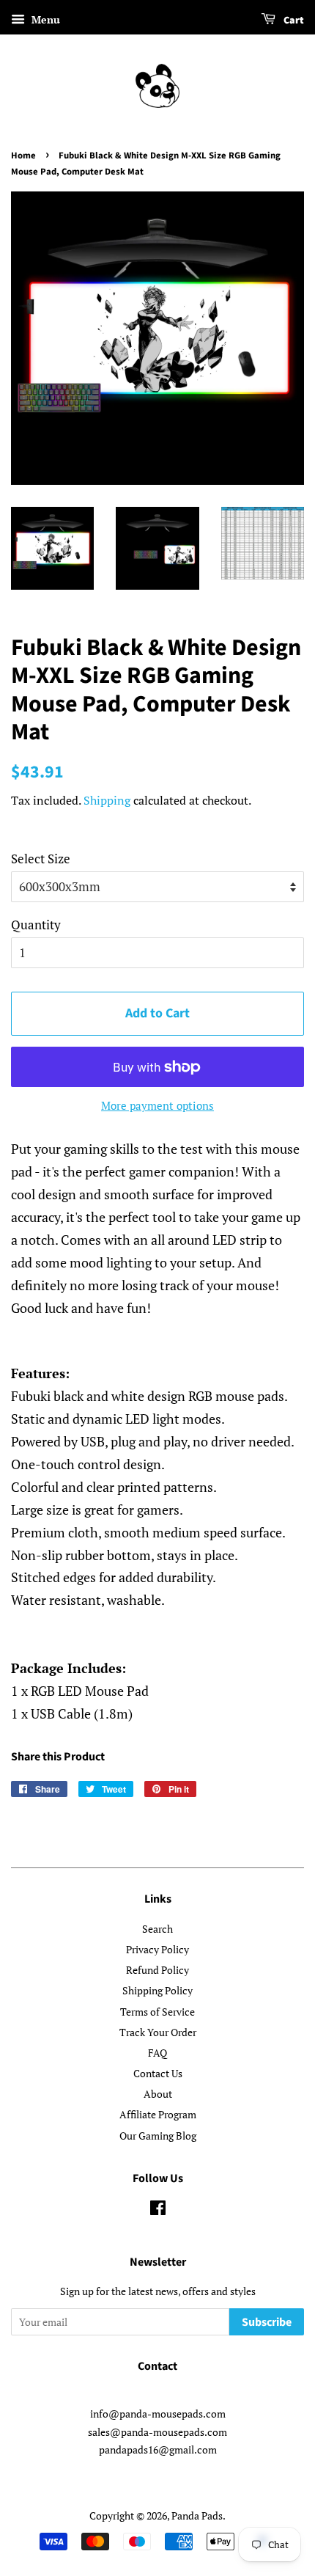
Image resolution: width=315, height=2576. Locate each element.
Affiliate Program (158, 2114)
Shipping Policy (157, 1990)
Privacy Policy (157, 1949)
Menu (44, 19)
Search (157, 1929)
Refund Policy (157, 1970)
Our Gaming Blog (158, 2136)
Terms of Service (157, 2012)
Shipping (107, 800)
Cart (293, 21)
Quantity (36, 925)
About (158, 2094)
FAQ (157, 2053)
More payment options (157, 1105)
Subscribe (267, 2322)
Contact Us (158, 2073)
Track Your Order (158, 2032)
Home (23, 155)
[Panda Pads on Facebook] (158, 2210)
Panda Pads (197, 2515)
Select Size (41, 859)
